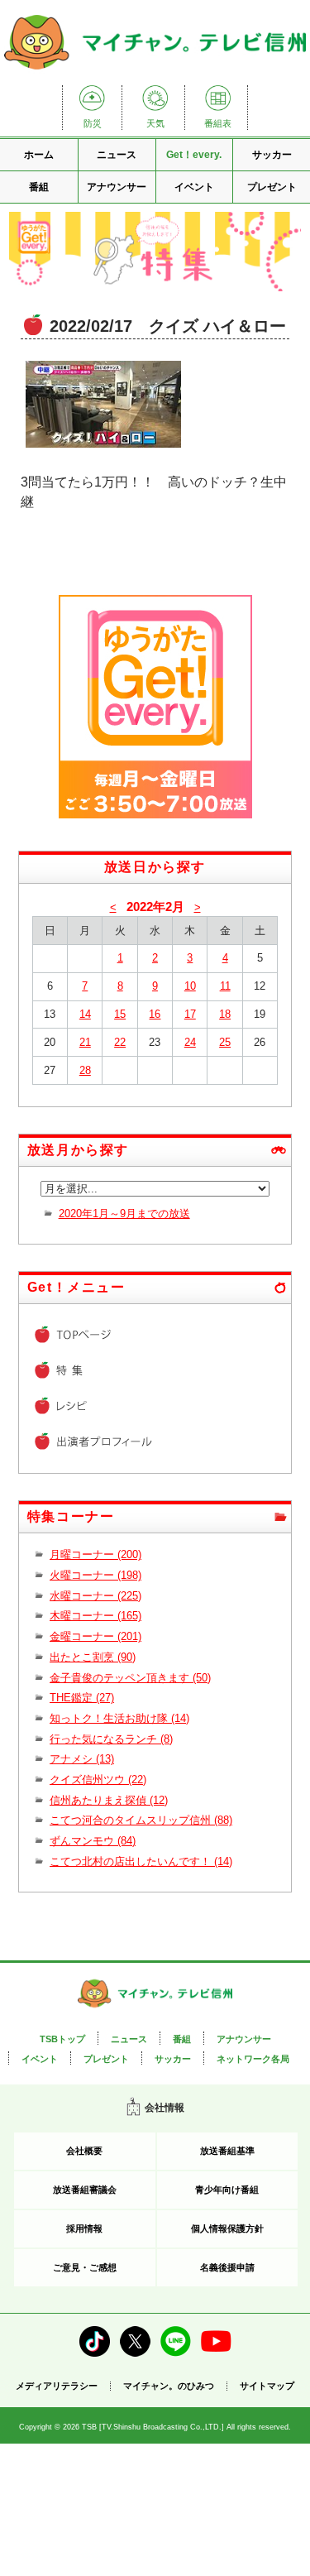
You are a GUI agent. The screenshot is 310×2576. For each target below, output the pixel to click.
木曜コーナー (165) (95, 1616)
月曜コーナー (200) (95, 1554)
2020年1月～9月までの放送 (124, 1214)
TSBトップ (62, 2039)
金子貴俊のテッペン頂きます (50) (130, 1678)
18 (225, 1014)
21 (85, 1042)
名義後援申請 (227, 2267)
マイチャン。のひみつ (169, 2386)
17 (190, 1014)
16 (155, 1014)
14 (85, 1014)
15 (120, 1014)
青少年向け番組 (227, 2190)
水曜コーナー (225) (95, 1596)
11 (225, 986)
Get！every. (194, 155)
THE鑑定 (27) (82, 1698)
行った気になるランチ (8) (111, 1739)
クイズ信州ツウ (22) (98, 1780)
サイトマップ (267, 2386)
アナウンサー (117, 187)
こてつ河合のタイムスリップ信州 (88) (141, 1820)
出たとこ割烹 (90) (93, 1657)
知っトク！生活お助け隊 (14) (119, 1718)
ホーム (39, 155)
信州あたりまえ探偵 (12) (109, 1800)
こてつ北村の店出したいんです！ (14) (141, 1861)
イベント (194, 187)
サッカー (272, 155)
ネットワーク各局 (253, 2059)
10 (190, 986)
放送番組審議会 (85, 2190)
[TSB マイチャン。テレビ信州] (155, 71)
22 (120, 1042)
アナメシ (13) (82, 1759)
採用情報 (84, 2228)
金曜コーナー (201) (95, 1636)
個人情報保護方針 (227, 2228)
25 (225, 1042)
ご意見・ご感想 (85, 2267)
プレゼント (272, 187)
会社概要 (84, 2151)
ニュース (117, 155)
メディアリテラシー (57, 2386)
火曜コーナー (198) (95, 1575)
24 (190, 1042)
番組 (39, 187)
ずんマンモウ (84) (93, 1841)
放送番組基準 (227, 2151)
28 (85, 1070)
